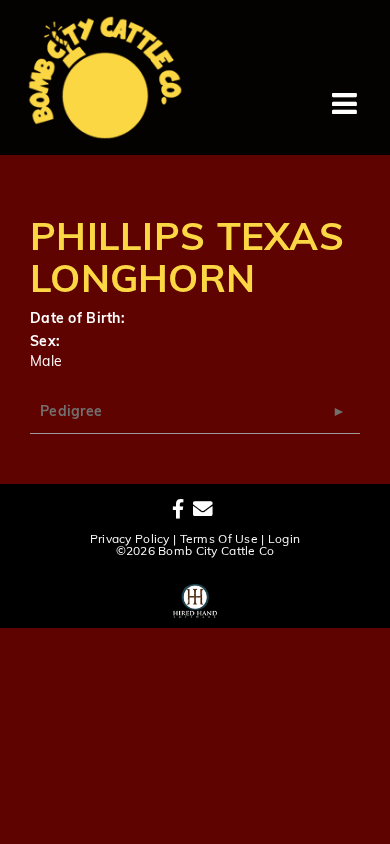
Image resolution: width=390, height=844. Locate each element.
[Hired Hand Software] (195, 598)
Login (284, 540)
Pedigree (71, 412)
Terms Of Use (219, 540)
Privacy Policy (130, 540)
